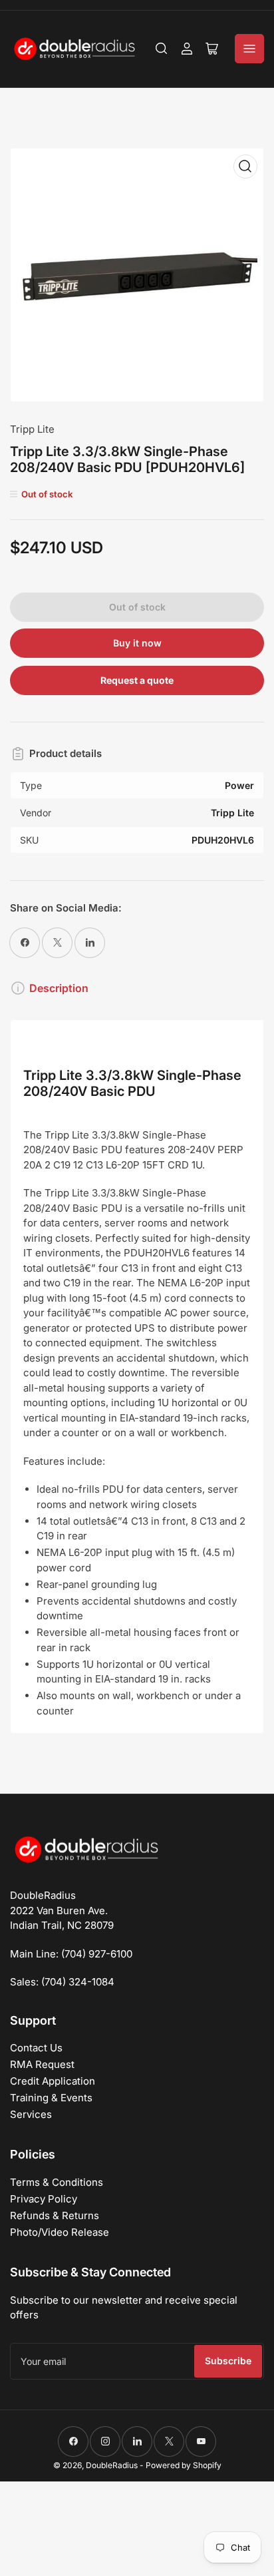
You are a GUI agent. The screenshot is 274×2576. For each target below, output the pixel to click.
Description (59, 988)
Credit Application (53, 2081)
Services (31, 2114)
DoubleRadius (112, 2465)
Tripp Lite (32, 429)
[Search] (162, 49)
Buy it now (137, 643)
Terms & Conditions (57, 2182)
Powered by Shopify (184, 2465)
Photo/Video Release (60, 2232)
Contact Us (36, 2048)
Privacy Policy (44, 2199)
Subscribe (228, 2361)
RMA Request (42, 2064)
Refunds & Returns (55, 2215)
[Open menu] (249, 49)
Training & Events (51, 2098)
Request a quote (137, 680)
